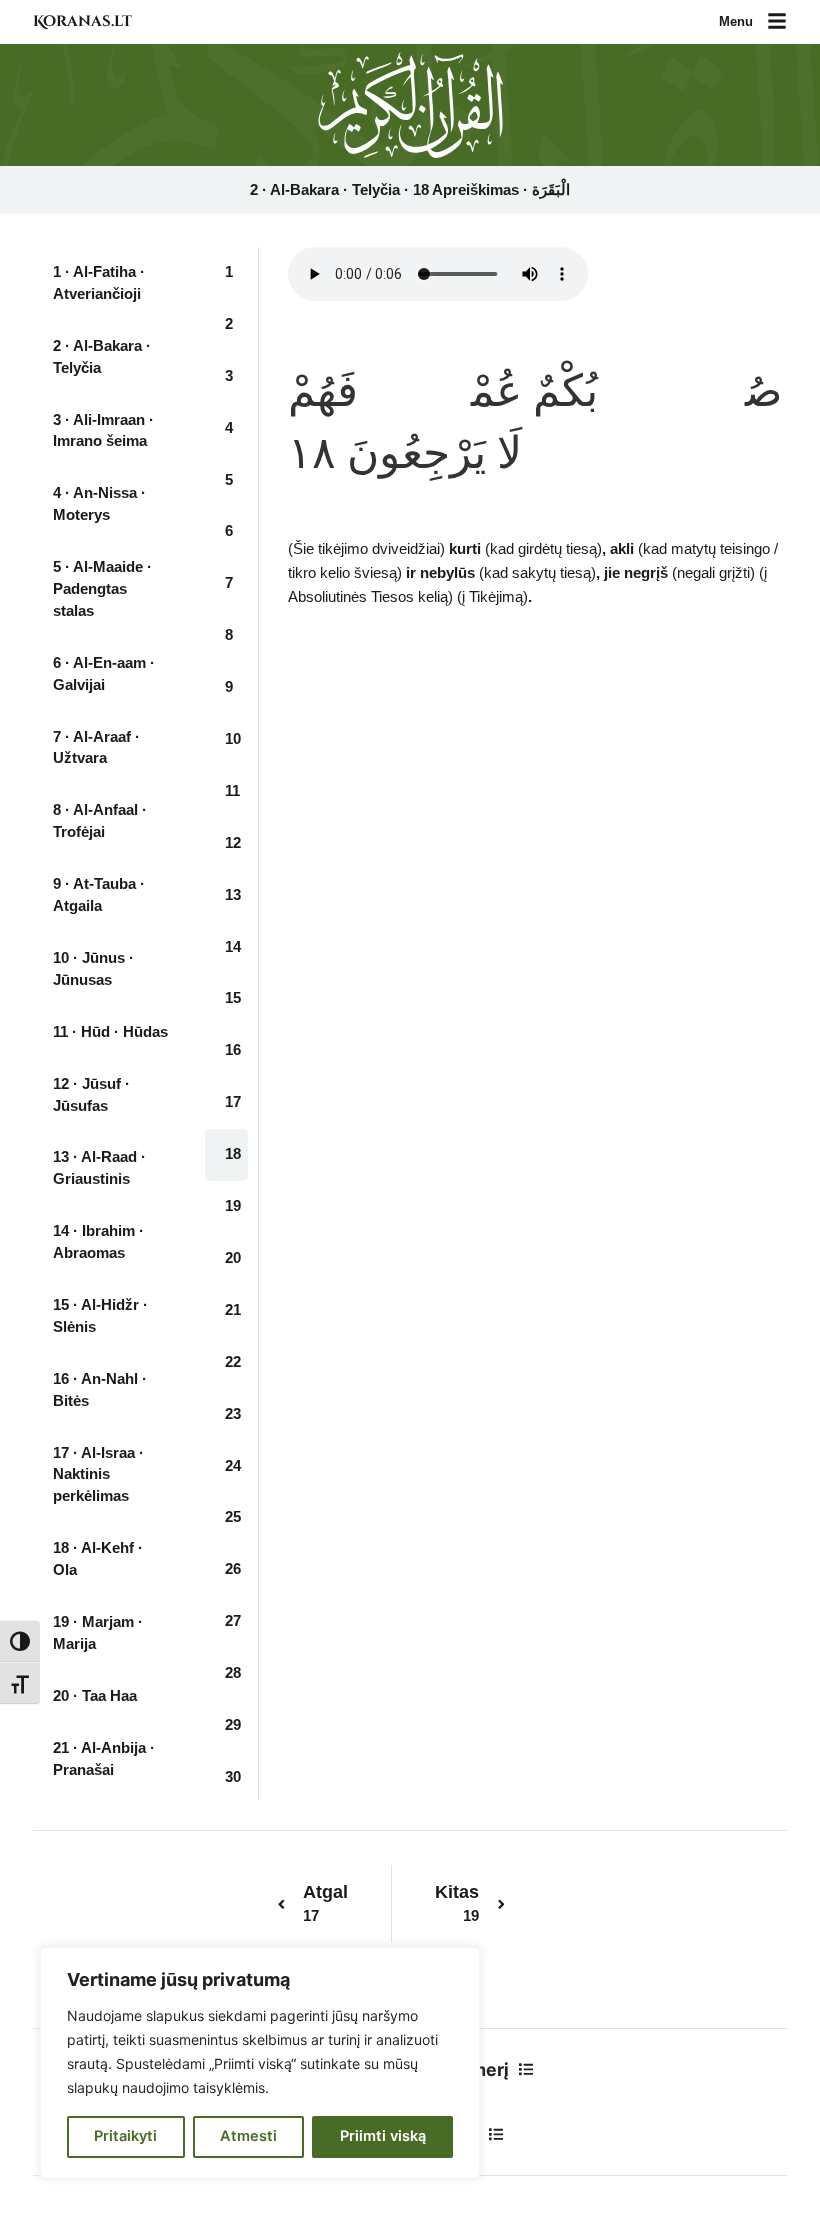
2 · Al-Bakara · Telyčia (102, 357)
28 (233, 1673)
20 (233, 1258)
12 (233, 843)
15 (233, 998)
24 (233, 1466)
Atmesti (248, 2136)
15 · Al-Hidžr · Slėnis (100, 1316)
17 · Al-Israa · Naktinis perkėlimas (98, 1475)
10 (233, 739)
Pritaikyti (125, 2136)
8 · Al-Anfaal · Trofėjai (100, 821)
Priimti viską (383, 2136)
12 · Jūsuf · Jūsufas (91, 1095)
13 (233, 895)
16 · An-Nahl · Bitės (100, 1390)
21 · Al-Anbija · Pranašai (104, 1759)
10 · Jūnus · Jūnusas (93, 969)
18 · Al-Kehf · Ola (98, 1559)
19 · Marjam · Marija (98, 1633)
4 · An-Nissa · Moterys (99, 504)
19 (233, 1206)
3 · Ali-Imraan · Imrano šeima (103, 431)
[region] (260, 2063)
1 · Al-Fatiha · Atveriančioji (99, 283)
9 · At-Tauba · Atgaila (99, 895)
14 (233, 947)
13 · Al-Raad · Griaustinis (99, 1168)
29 (233, 1725)
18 (233, 1154)
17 (233, 1102)
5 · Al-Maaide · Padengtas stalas (102, 589)
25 (233, 1517)
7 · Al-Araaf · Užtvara (96, 748)
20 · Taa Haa (95, 1696)
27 (233, 1621)
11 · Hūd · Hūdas (110, 1032)
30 (233, 1777)
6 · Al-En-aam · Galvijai (104, 674)
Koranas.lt (82, 21)
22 (233, 1362)
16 (233, 1050)
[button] (777, 22)
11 (232, 791)
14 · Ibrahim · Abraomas (98, 1242)
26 (233, 1569)
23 (233, 1414)
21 (233, 1310)
